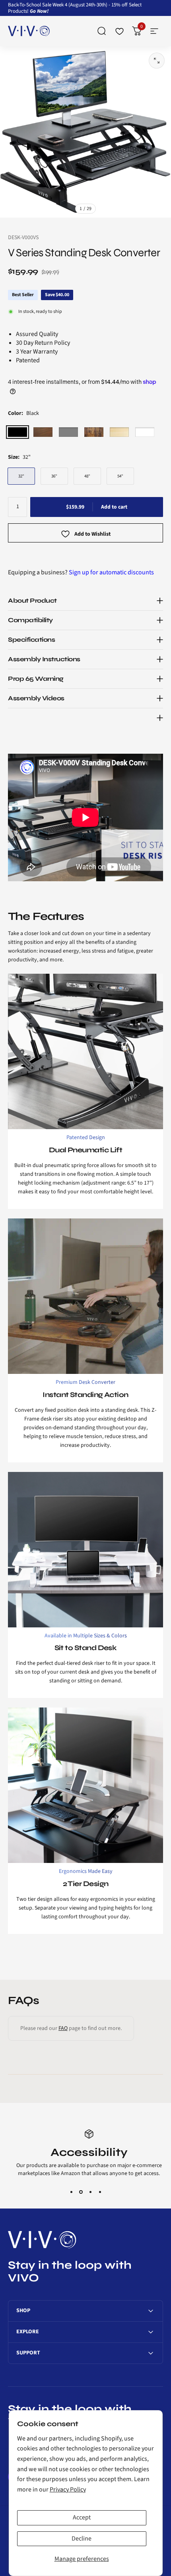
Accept (82, 2517)
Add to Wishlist (92, 534)
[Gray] (68, 432)
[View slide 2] (81, 2192)
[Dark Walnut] (43, 432)
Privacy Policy (68, 2490)
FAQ (63, 2028)
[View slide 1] (71, 2192)
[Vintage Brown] (94, 432)
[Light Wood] (119, 432)
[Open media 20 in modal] (157, 61)
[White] (145, 432)
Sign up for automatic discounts (111, 572)
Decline (82, 2539)
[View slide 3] (90, 2192)
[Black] (17, 432)
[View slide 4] (100, 2192)
